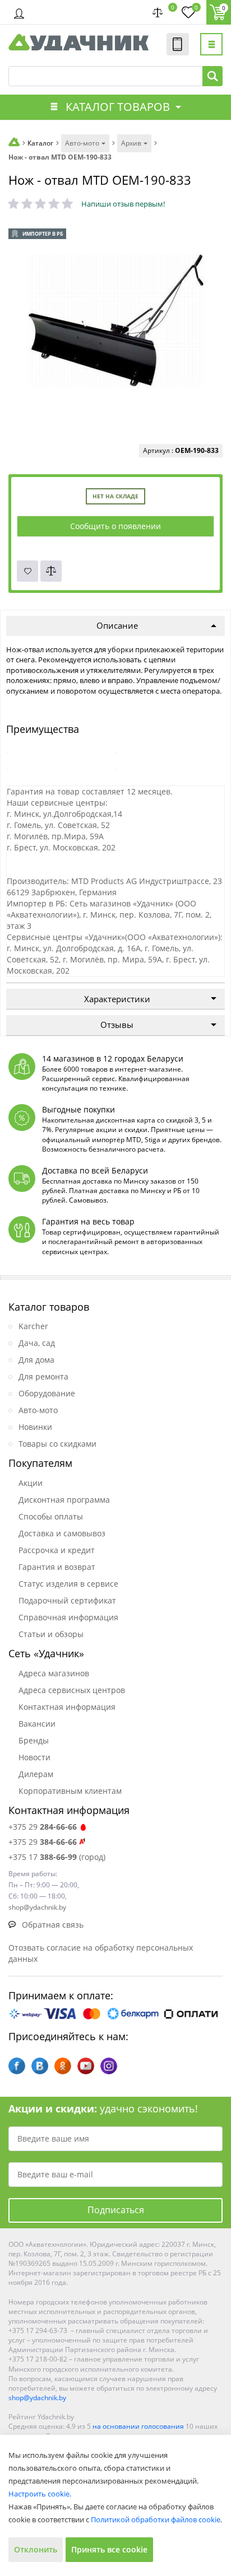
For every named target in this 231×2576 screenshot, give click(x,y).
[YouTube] (86, 2066)
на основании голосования (138, 2426)
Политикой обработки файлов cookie (156, 2519)
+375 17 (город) (57, 1857)
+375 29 (43, 1827)
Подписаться (116, 2210)
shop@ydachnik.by (37, 2398)
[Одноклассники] (63, 2066)
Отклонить (36, 2549)
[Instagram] (109, 2066)
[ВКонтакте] (40, 2066)
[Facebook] (17, 2066)
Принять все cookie (109, 2549)
